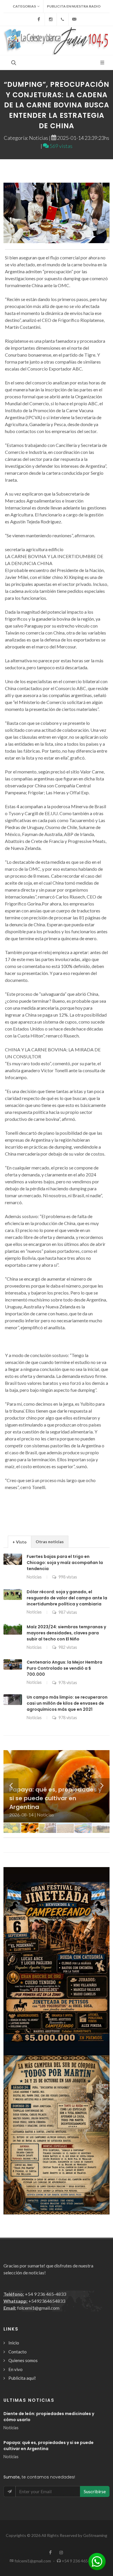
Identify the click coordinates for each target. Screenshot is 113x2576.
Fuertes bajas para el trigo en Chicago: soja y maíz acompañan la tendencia (65, 1563)
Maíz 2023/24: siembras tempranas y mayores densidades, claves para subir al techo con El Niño (66, 1633)
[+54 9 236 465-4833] (63, 19)
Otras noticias (50, 1542)
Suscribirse (95, 2491)
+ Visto (20, 1542)
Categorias (24, 6)
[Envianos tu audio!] (97, 2561)
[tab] (20, 1542)
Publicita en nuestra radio (74, 6)
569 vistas (61, 146)
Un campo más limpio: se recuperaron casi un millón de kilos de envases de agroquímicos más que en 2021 (67, 1703)
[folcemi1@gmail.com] (74, 19)
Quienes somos (23, 2360)
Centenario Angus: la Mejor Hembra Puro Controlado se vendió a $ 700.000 (64, 1668)
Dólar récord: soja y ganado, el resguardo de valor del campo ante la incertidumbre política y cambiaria (67, 1598)
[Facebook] (39, 19)
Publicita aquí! (22, 2378)
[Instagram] (51, 19)
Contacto (18, 2352)
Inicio (14, 2343)
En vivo (16, 2369)
